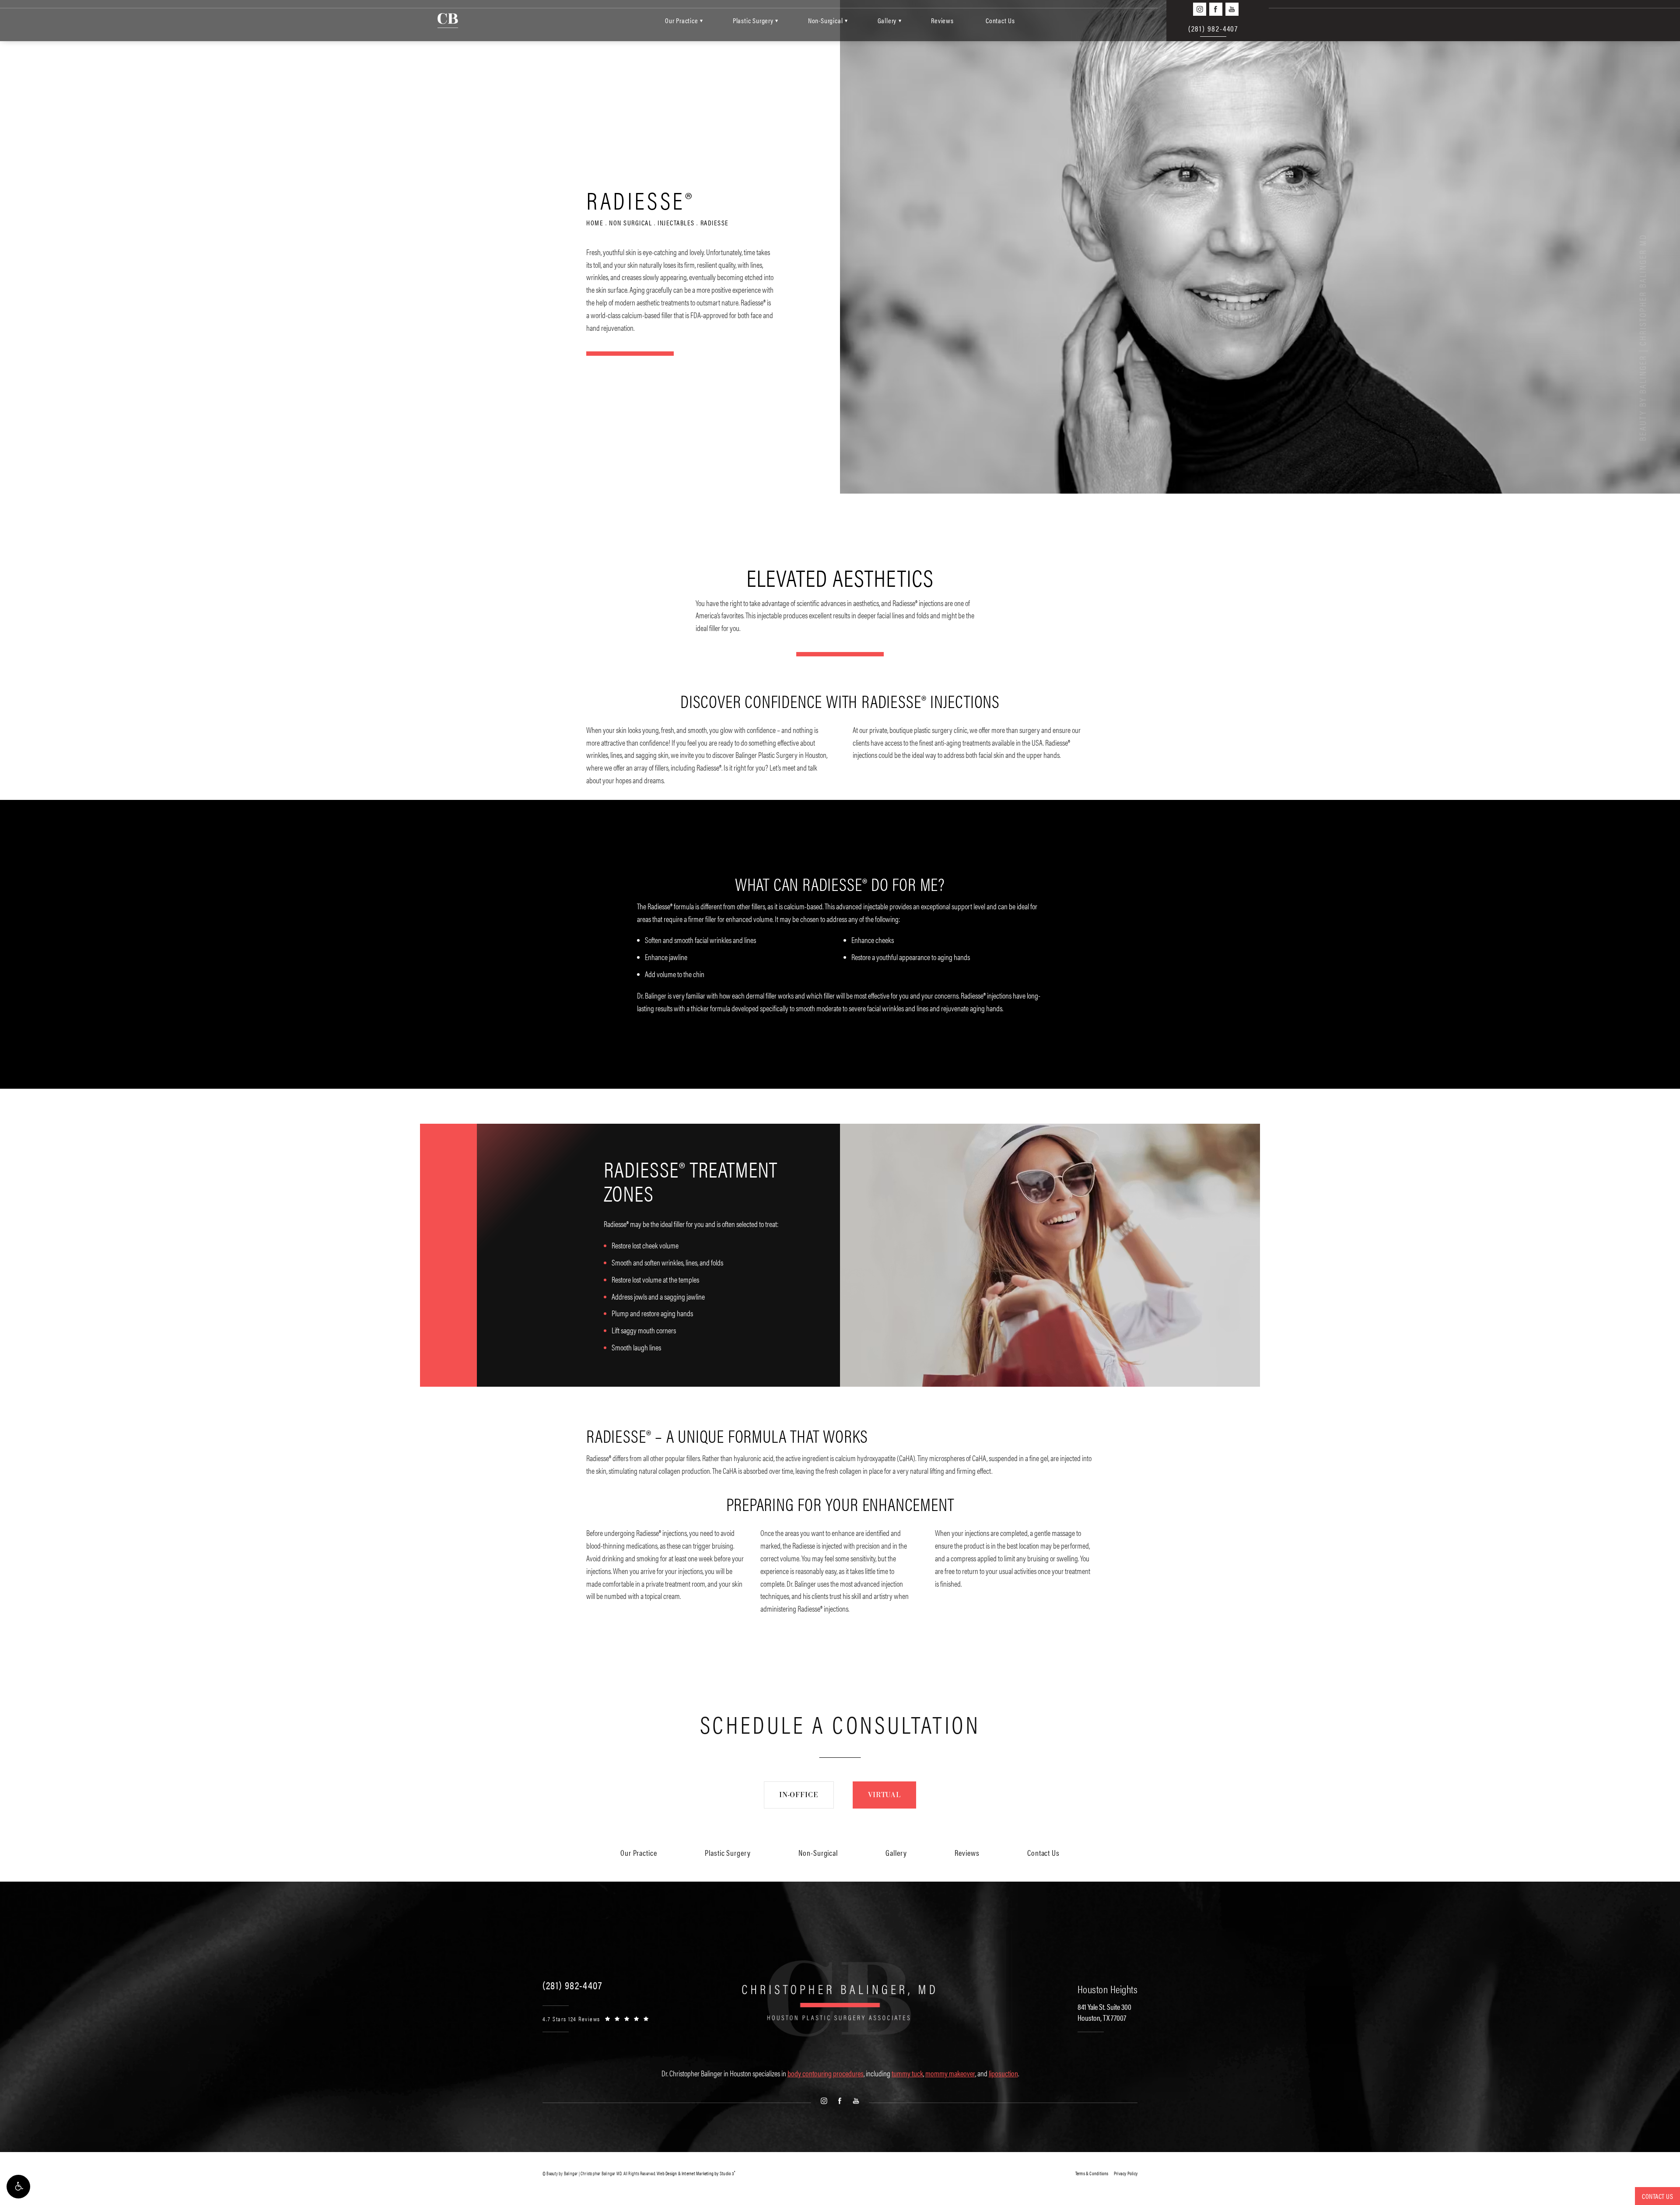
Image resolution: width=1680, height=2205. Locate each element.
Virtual (884, 1795)
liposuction (1003, 2073)
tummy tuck (907, 2073)
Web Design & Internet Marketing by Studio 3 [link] (696, 2173)
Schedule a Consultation (840, 1724)
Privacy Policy (1126, 2173)
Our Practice (682, 20)
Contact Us (1000, 20)
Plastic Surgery (753, 20)
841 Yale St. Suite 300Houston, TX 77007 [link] (1104, 2012)
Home (595, 223)
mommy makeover (950, 2073)
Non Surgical (630, 223)
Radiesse (715, 223)
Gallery (887, 20)
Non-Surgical (826, 20)
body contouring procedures (826, 2073)
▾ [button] (702, 20)
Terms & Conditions (1092, 2173)
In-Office (799, 1795)
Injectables (676, 223)
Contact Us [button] (1657, 2196)
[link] (572, 1985)
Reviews (942, 20)
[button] (18, 2187)
